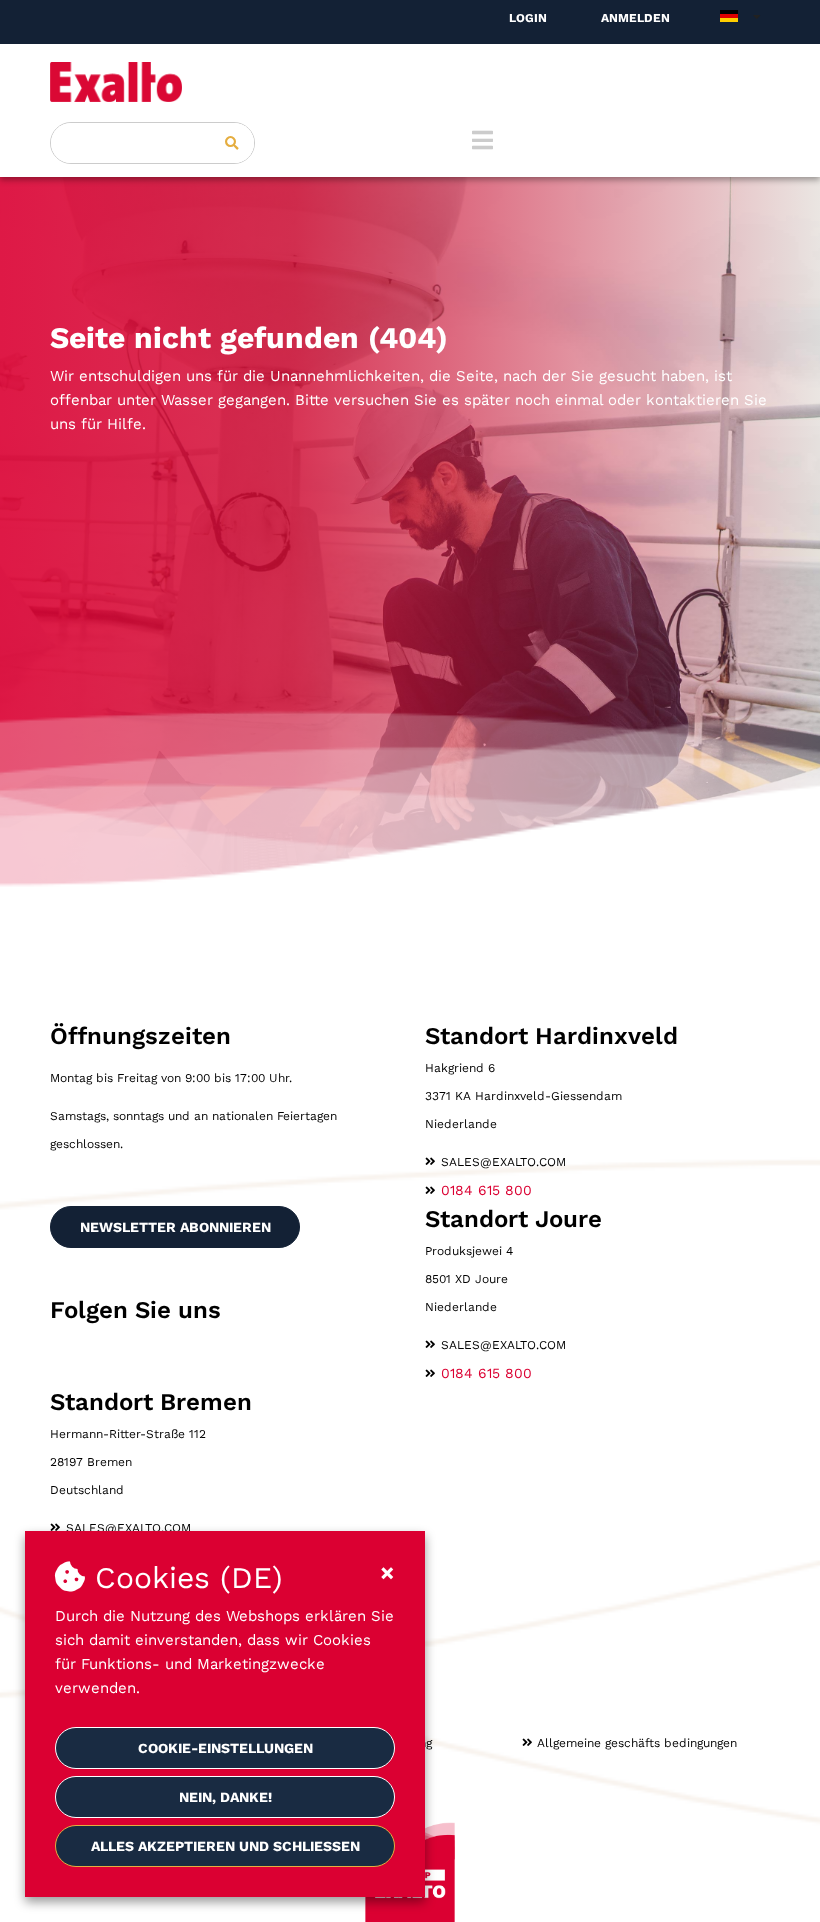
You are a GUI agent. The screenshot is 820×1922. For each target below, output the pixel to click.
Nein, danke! (225, 1797)
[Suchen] (232, 143)
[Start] (410, 82)
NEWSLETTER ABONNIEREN (175, 1227)
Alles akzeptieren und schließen (225, 1846)
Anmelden (635, 18)
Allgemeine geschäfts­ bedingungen (637, 1743)
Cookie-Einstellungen (225, 1748)
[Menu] (482, 140)
